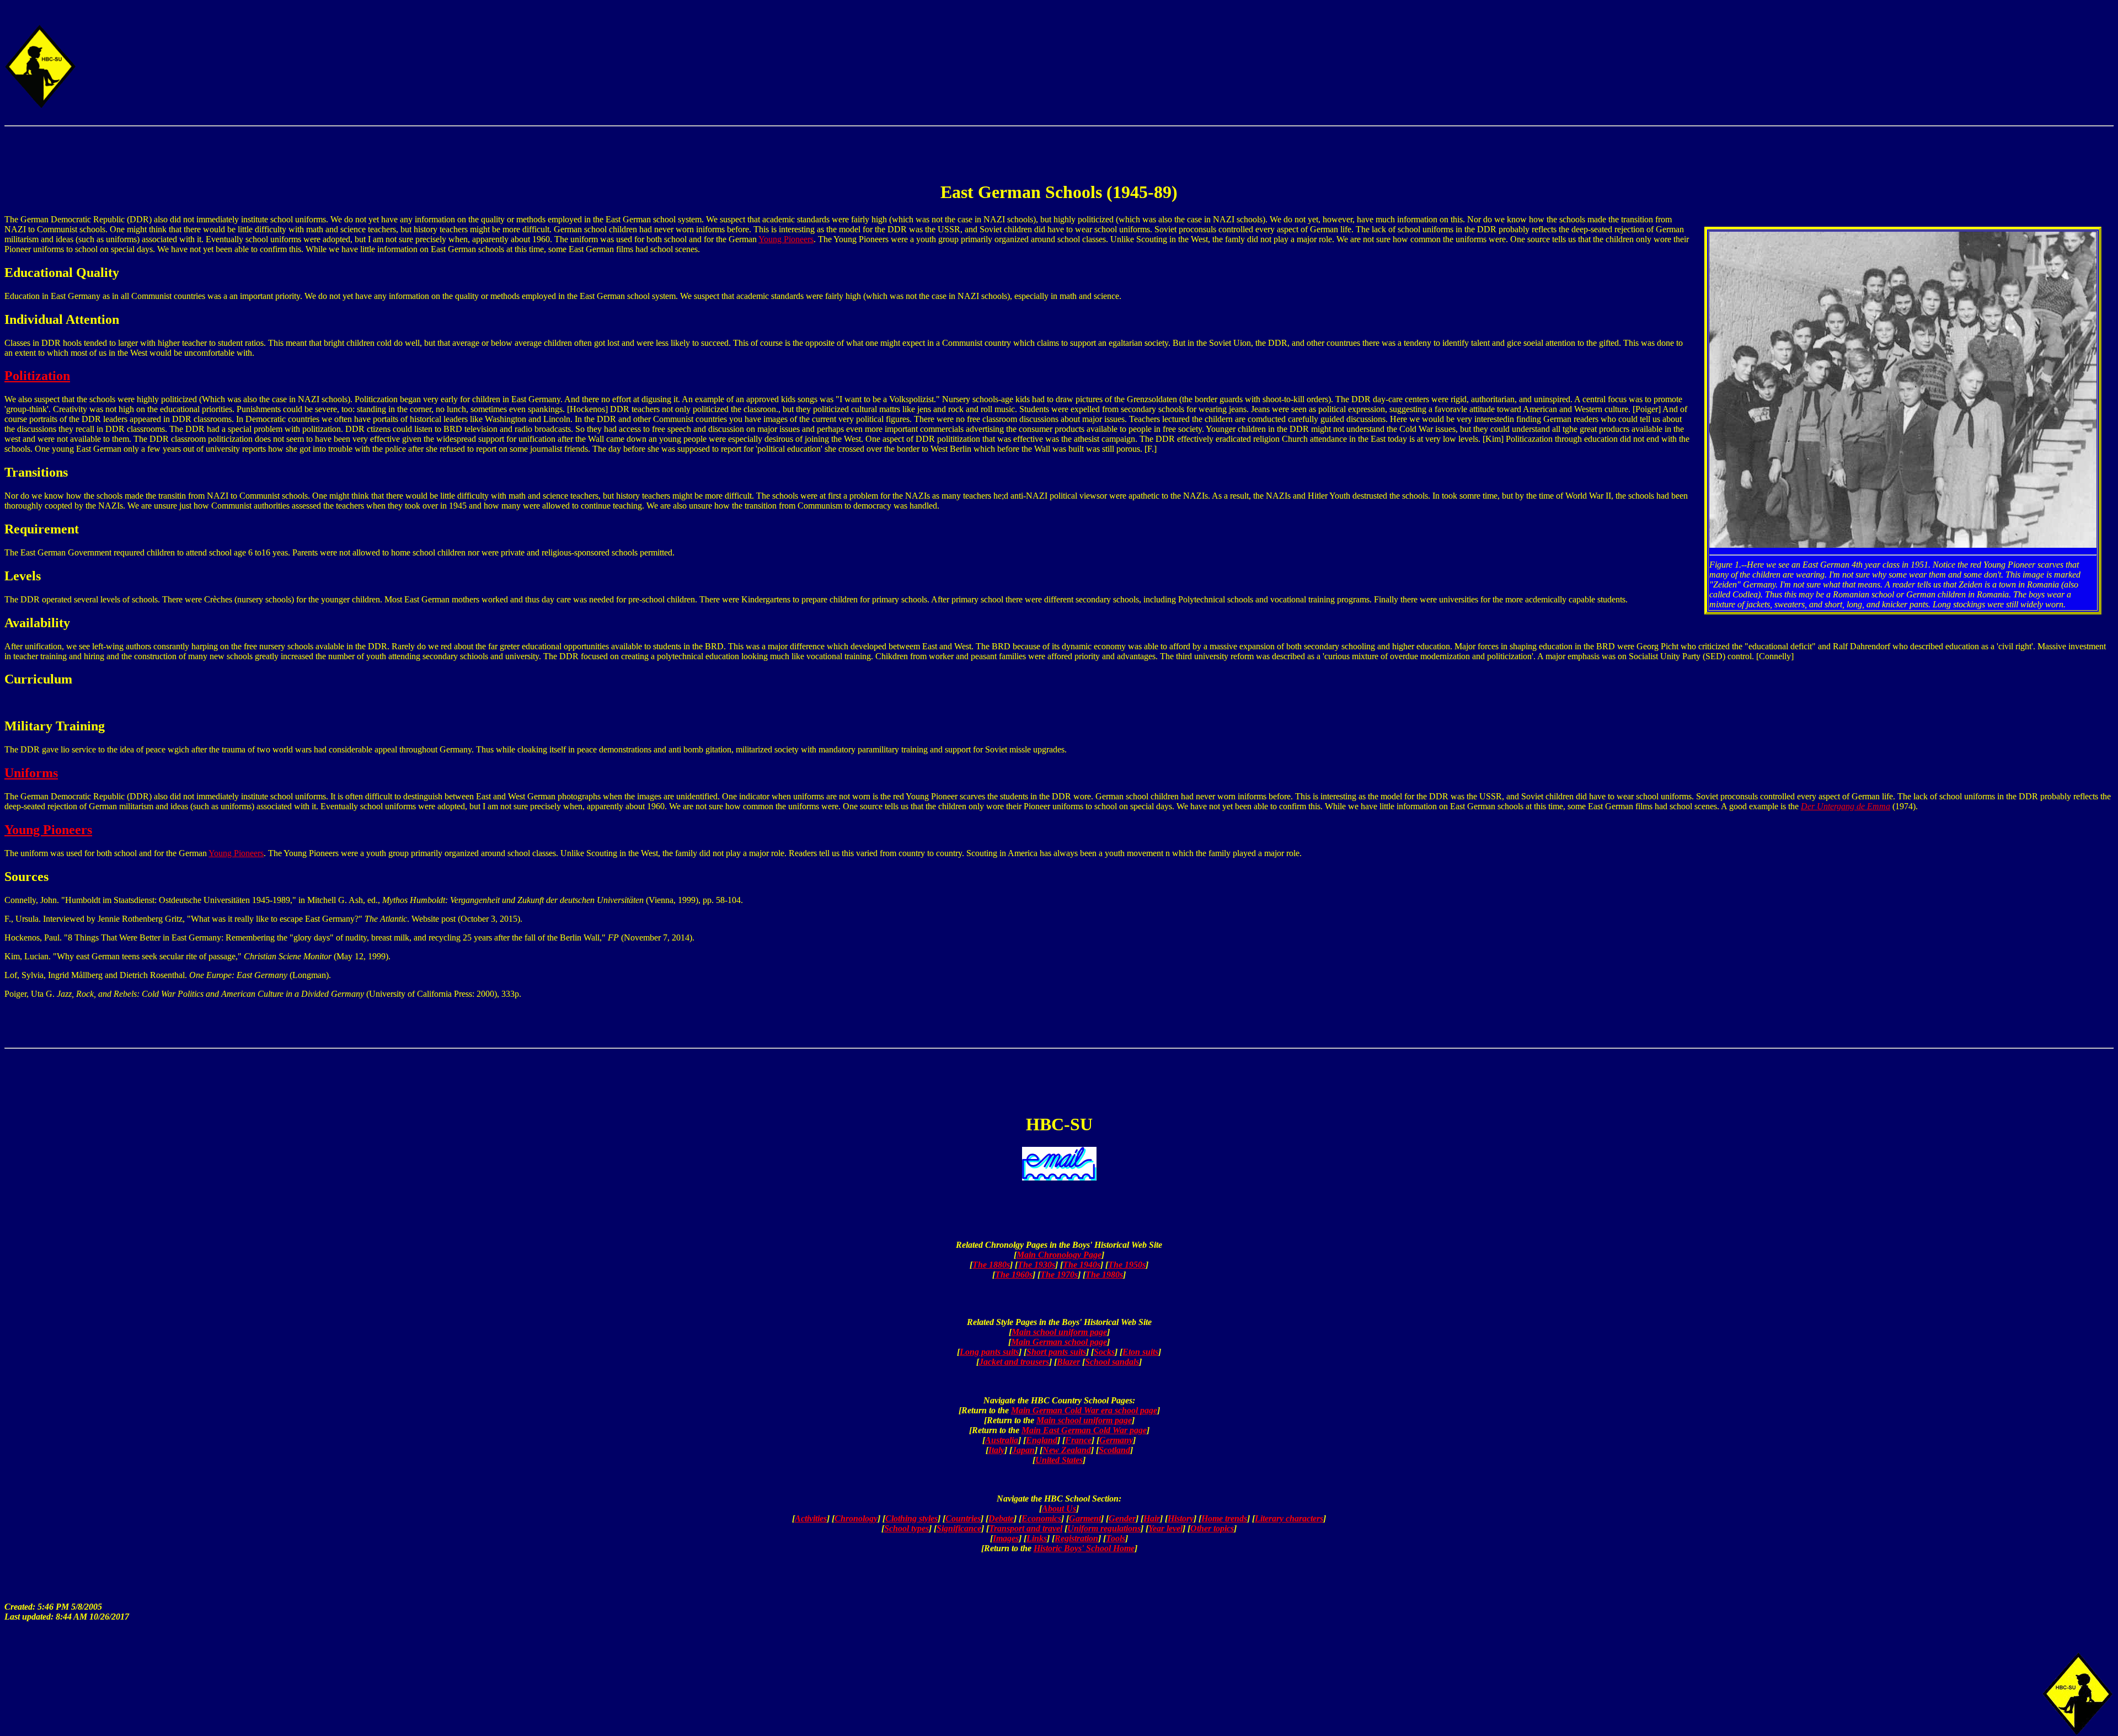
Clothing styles (911, 1518)
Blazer (1068, 1362)
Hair (1152, 1518)
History (1181, 1518)
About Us (1059, 1508)
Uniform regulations (1104, 1528)
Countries (963, 1518)
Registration (1076, 1538)
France (1078, 1440)
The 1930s (1036, 1265)
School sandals (1112, 1362)
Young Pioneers (786, 239)
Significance (959, 1528)
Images (1006, 1538)
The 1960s (1014, 1275)
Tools (1116, 1538)
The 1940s (1082, 1265)
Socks (1104, 1352)
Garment (1085, 1518)
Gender (1122, 1518)
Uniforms (31, 773)
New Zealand (1067, 1450)
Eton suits (1140, 1352)
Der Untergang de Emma (1846, 806)
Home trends (1224, 1518)
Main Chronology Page (1059, 1255)
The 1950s (1127, 1265)
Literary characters (1289, 1518)
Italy (996, 1450)
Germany (1116, 1440)
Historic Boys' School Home (1084, 1548)
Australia (1002, 1440)
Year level (1165, 1528)
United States (1059, 1460)
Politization (37, 376)
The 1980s (1104, 1275)
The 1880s (991, 1265)
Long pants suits (989, 1352)
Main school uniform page (1059, 1332)
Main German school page (1059, 1342)
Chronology (856, 1518)
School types (906, 1528)
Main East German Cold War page (1084, 1430)
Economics (1041, 1518)
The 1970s (1059, 1275)
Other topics (1212, 1528)
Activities (811, 1518)
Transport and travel (1026, 1528)
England (1042, 1440)
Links (1037, 1538)
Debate (1001, 1518)
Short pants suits (1056, 1352)
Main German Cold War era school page (1084, 1410)
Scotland (1114, 1450)
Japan (1023, 1450)
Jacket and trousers (1014, 1362)
